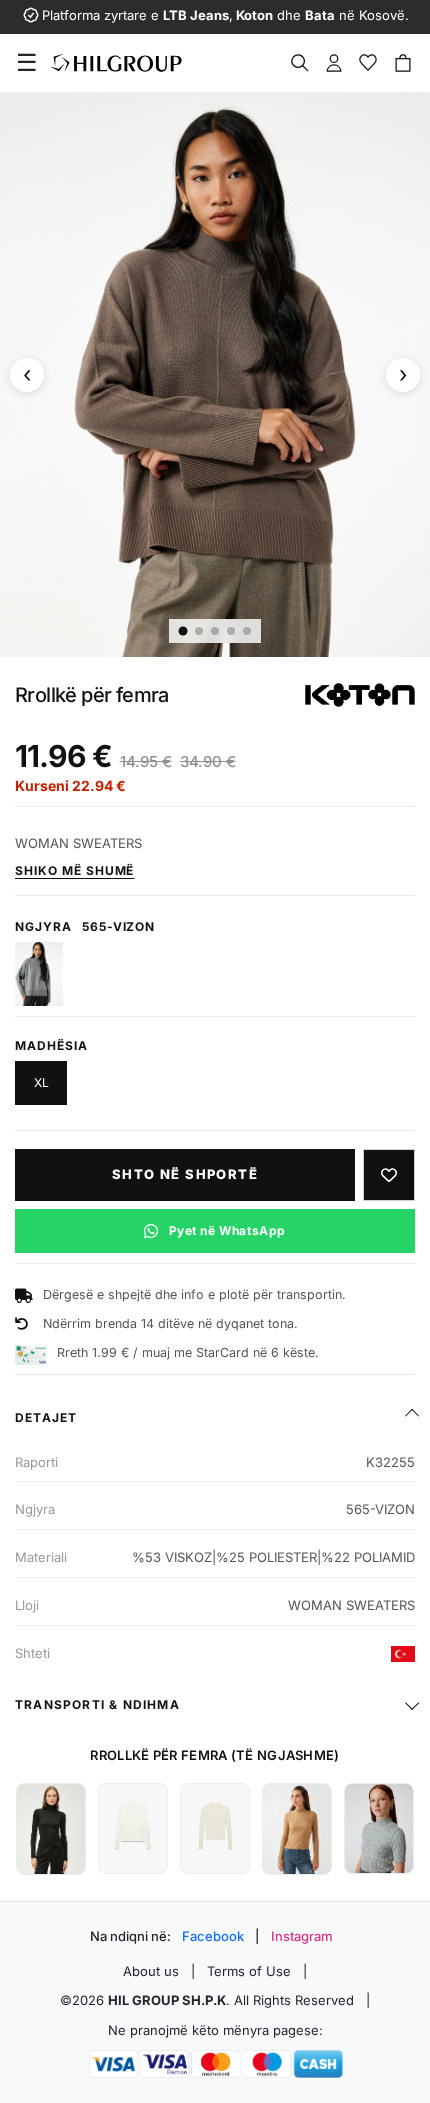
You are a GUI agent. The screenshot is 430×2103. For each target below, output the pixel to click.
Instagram (302, 1936)
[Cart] (403, 63)
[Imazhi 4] (231, 631)
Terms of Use (249, 1971)
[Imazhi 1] (183, 630)
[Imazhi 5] (247, 631)
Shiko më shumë (74, 870)
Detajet (46, 1417)
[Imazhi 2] (199, 631)
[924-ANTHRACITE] (39, 974)
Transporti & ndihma (97, 1704)
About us (151, 1971)
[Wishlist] (368, 63)
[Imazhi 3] (215, 631)
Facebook (213, 1936)
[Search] (300, 63)
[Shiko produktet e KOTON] (360, 695)
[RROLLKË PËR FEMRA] (51, 1828)
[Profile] (334, 63)
